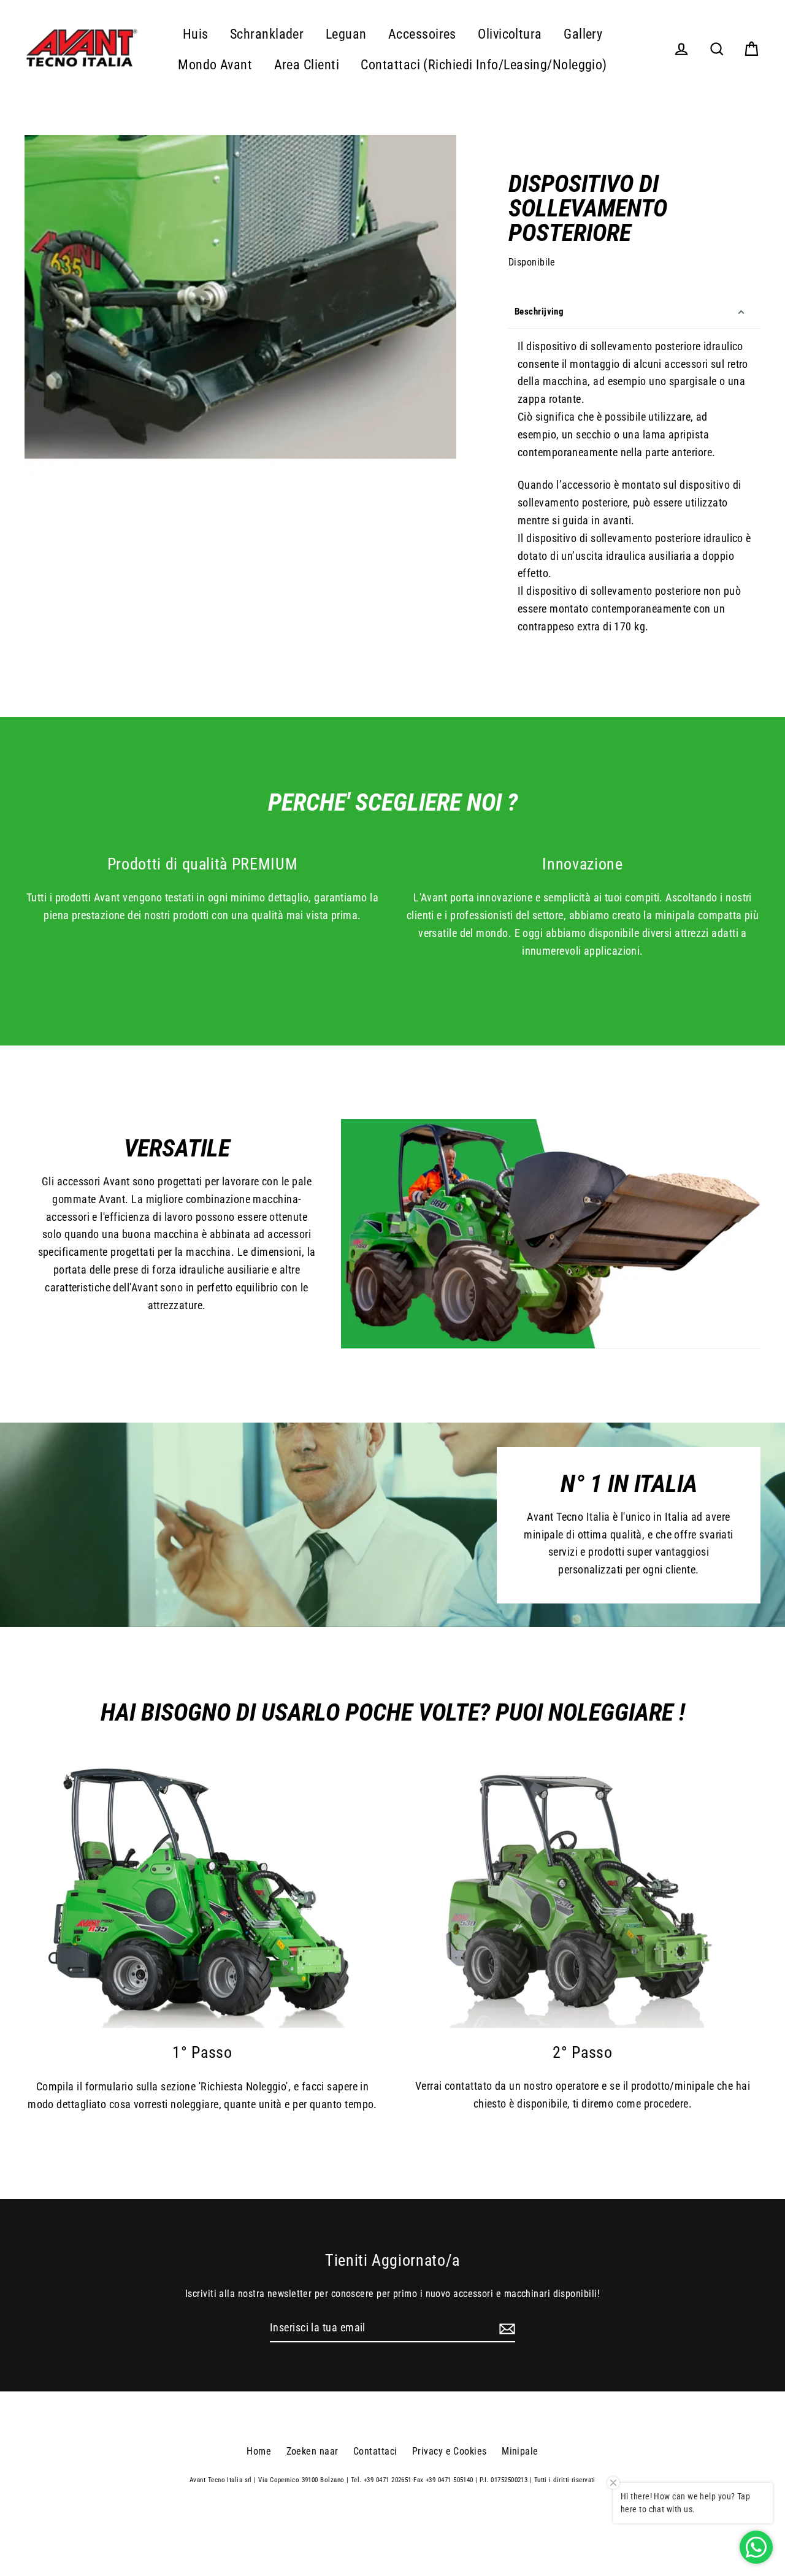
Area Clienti (307, 65)
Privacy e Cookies (450, 2451)
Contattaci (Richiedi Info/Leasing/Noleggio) (484, 65)
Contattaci (375, 2451)
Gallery (583, 34)
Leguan (346, 34)
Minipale (520, 2451)
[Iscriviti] (505, 2329)
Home (259, 2451)
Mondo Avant (215, 65)
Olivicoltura (510, 34)
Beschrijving (539, 311)
